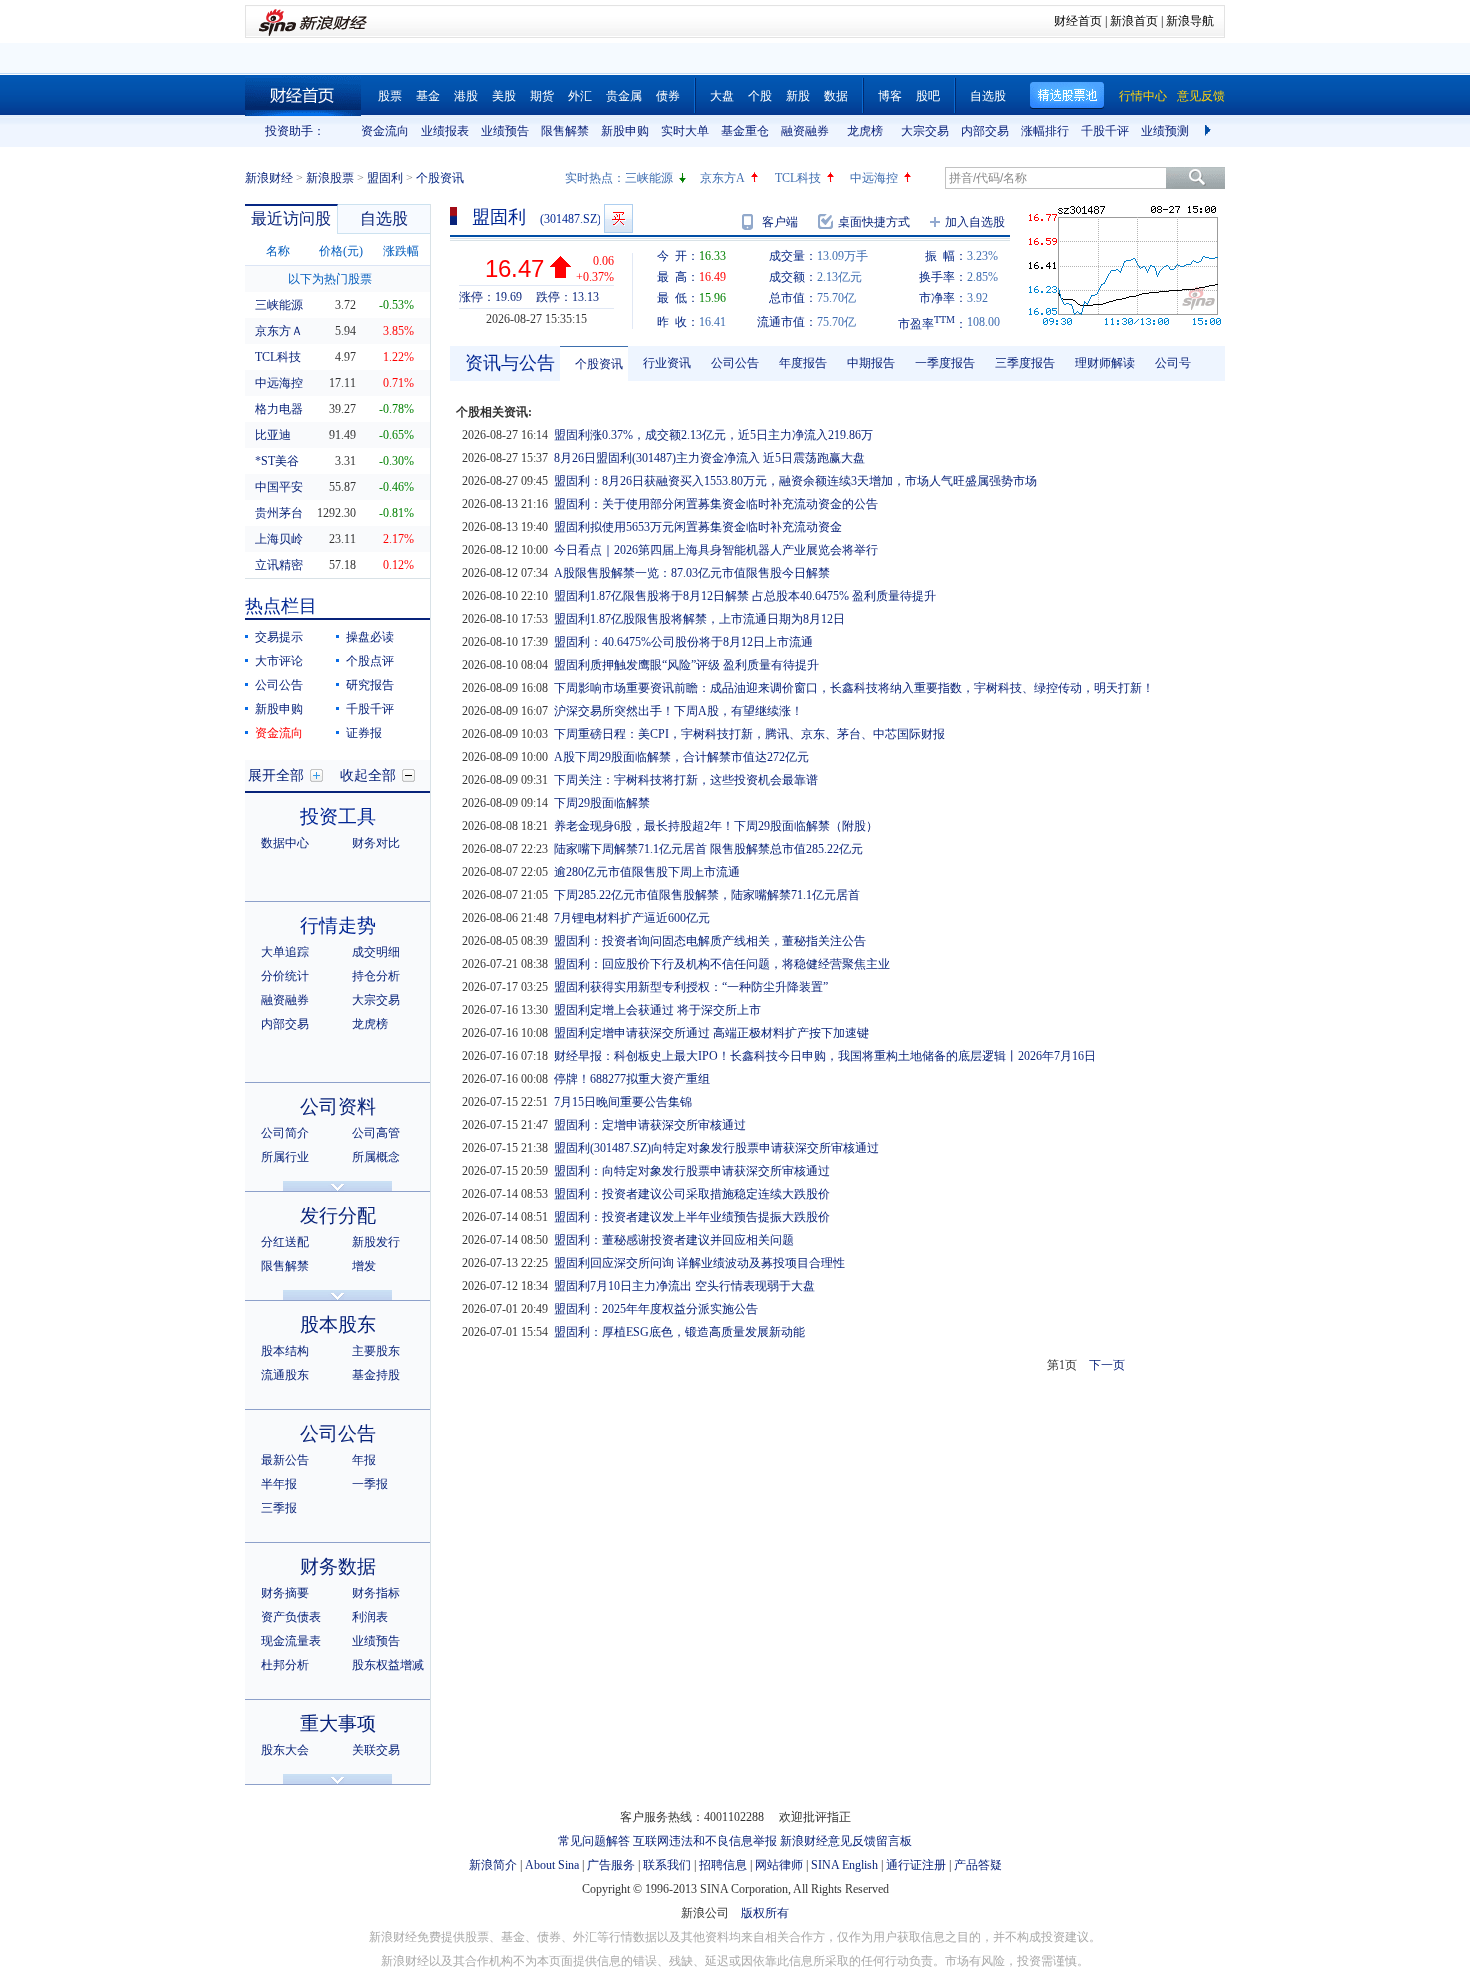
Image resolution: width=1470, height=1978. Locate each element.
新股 (798, 96)
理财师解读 (1105, 363)
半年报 (279, 1484)
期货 (542, 96)
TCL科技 (798, 178)
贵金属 (624, 96)
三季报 (279, 1508)
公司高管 (376, 1133)
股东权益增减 (388, 1665)
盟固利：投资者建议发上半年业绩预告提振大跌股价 (692, 1217)
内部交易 (985, 131)
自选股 (988, 96)
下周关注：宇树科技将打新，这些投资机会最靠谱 (686, 780)
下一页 (1107, 1365)
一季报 (370, 1484)
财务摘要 (285, 1593)
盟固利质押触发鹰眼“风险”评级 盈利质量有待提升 (686, 665)
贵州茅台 (279, 513)
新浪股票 (330, 178)
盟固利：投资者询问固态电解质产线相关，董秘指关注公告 (710, 941)
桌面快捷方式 (874, 222)
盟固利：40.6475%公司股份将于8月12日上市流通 (683, 642)
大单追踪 (285, 952)
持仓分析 (376, 976)
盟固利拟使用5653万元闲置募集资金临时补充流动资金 (698, 527)
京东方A (722, 178)
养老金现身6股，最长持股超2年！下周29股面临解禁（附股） (716, 826)
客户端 (780, 222)
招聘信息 (723, 1865)
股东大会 (285, 1750)
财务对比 (376, 843)
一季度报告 (945, 363)
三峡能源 (649, 178)
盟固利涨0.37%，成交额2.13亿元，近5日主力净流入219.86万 (713, 435)
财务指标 (376, 1593)
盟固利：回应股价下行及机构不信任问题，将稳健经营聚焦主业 (722, 964)
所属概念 (376, 1157)
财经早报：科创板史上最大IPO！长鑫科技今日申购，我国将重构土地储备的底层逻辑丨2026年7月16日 (825, 1056)
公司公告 (279, 685)
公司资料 (338, 1106)
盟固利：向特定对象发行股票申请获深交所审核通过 (692, 1171)
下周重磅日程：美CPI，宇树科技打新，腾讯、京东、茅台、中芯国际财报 (749, 734)
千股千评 (1105, 131)
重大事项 (338, 1723)
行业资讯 (667, 363)
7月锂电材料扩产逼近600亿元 (632, 918)
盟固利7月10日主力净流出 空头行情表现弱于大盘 (684, 1286)
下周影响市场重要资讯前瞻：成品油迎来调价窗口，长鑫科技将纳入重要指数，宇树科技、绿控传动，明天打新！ (854, 688)
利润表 (370, 1617)
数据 (836, 96)
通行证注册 (916, 1865)
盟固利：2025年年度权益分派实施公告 (656, 1309)
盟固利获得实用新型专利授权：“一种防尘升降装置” (691, 987)
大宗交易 (925, 131)
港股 (466, 96)
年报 (364, 1460)
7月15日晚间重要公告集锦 (623, 1102)
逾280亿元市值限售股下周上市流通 (647, 872)
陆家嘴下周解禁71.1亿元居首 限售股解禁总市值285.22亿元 (708, 849)
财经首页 (1078, 21)
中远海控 (874, 178)
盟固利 (385, 178)
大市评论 (279, 661)
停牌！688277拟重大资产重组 (632, 1079)
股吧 (928, 96)
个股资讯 (599, 364)
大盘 (722, 96)
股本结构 (285, 1351)
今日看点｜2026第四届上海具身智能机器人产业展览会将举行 (716, 550)
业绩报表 (445, 131)
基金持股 (376, 1375)
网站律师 (779, 1865)
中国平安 (279, 487)
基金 (428, 96)
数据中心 (285, 843)
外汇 (580, 96)
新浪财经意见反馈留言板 (846, 1841)
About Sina (552, 1865)
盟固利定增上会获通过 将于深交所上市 (657, 1010)
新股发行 (376, 1242)
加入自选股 (975, 222)
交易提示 (279, 637)
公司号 (1173, 363)
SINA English (844, 1865)
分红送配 (285, 1242)
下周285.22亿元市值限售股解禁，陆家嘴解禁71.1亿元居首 (707, 895)
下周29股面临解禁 (602, 803)
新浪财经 (269, 178)
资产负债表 (291, 1617)
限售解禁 (565, 131)
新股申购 (625, 131)
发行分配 (338, 1215)
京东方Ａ (279, 331)
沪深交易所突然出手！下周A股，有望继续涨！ (678, 711)
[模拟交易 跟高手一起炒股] (618, 218)
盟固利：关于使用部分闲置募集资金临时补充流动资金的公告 (716, 504)
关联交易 (376, 1750)
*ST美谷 (277, 461)
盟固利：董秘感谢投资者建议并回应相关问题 (674, 1240)
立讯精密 (279, 565)
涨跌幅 (401, 251)
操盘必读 (370, 637)
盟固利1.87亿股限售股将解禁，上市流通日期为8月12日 (699, 619)
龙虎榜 (865, 131)
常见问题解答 (594, 1841)
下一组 (1210, 131)
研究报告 (370, 685)
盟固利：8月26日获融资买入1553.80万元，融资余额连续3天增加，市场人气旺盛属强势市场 (795, 481)
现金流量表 (291, 1641)
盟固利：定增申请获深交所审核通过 (650, 1125)
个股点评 (370, 661)
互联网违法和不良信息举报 (705, 1841)
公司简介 (285, 1133)
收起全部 (368, 775)
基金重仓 (745, 131)
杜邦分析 (285, 1665)
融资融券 (805, 131)
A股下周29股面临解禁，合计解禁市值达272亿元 (681, 757)
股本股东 (338, 1324)
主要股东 (376, 1351)
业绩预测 (1165, 131)
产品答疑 (978, 1865)
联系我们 (667, 1865)
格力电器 (279, 409)
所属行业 (285, 1157)
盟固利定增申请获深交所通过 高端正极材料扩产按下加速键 (711, 1033)
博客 (890, 96)
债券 (668, 96)
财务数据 (338, 1566)
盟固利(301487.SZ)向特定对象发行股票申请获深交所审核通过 (716, 1148)
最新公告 (285, 1460)
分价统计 (285, 976)
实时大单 (685, 131)
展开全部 (276, 775)
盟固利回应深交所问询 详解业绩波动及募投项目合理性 (699, 1263)
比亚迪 (273, 435)
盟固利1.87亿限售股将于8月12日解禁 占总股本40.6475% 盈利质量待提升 (745, 596)
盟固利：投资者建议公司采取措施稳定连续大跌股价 (692, 1194)
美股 (504, 96)
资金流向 (385, 131)
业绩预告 (505, 131)
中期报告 (871, 363)
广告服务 (611, 1865)
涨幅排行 (1045, 131)
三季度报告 (1025, 363)
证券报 (364, 733)
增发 (364, 1266)
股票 (390, 96)
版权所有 (765, 1913)
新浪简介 (493, 1865)
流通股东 (285, 1375)
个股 (760, 96)
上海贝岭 (279, 539)
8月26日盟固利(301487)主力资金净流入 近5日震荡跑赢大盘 (709, 458)
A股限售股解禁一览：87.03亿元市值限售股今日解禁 (692, 573)
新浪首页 (1134, 21)
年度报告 (803, 363)
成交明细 (376, 952)
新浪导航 (1190, 21)
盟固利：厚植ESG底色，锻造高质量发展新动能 (679, 1332)
